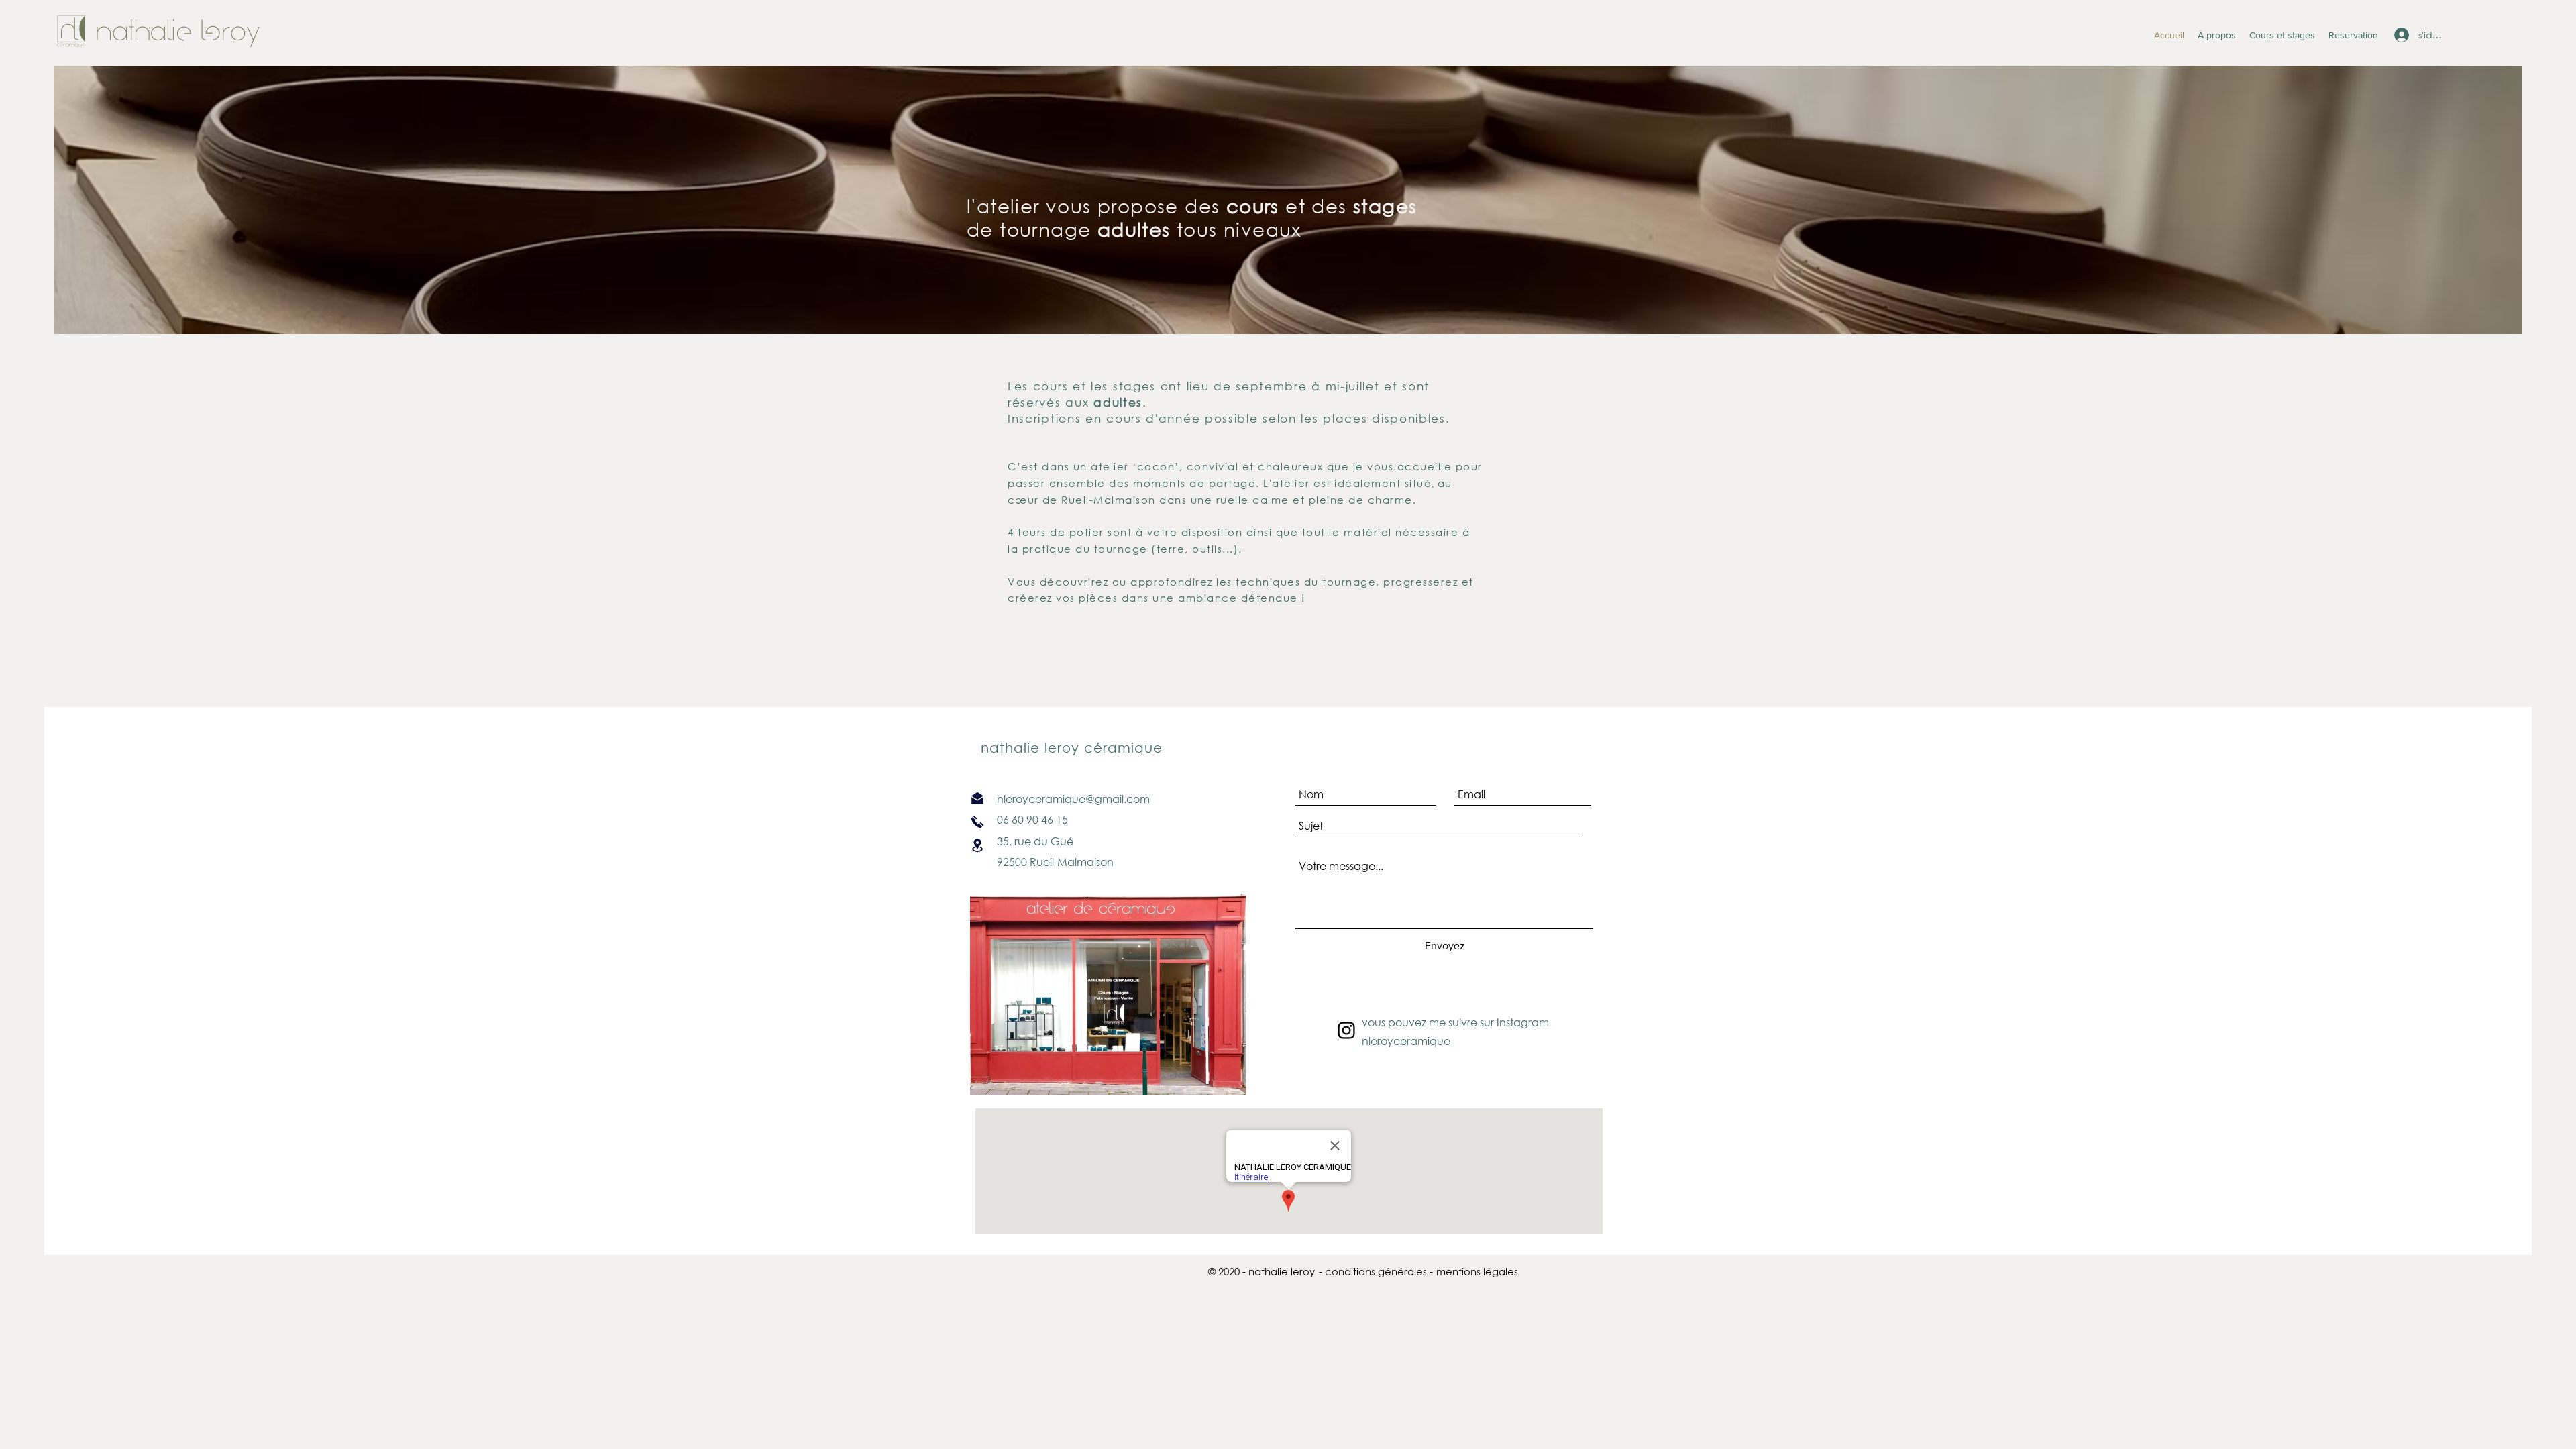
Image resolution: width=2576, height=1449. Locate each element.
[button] (1477, 1272)
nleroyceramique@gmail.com (1071, 799)
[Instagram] (1346, 1030)
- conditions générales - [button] (1376, 1271)
